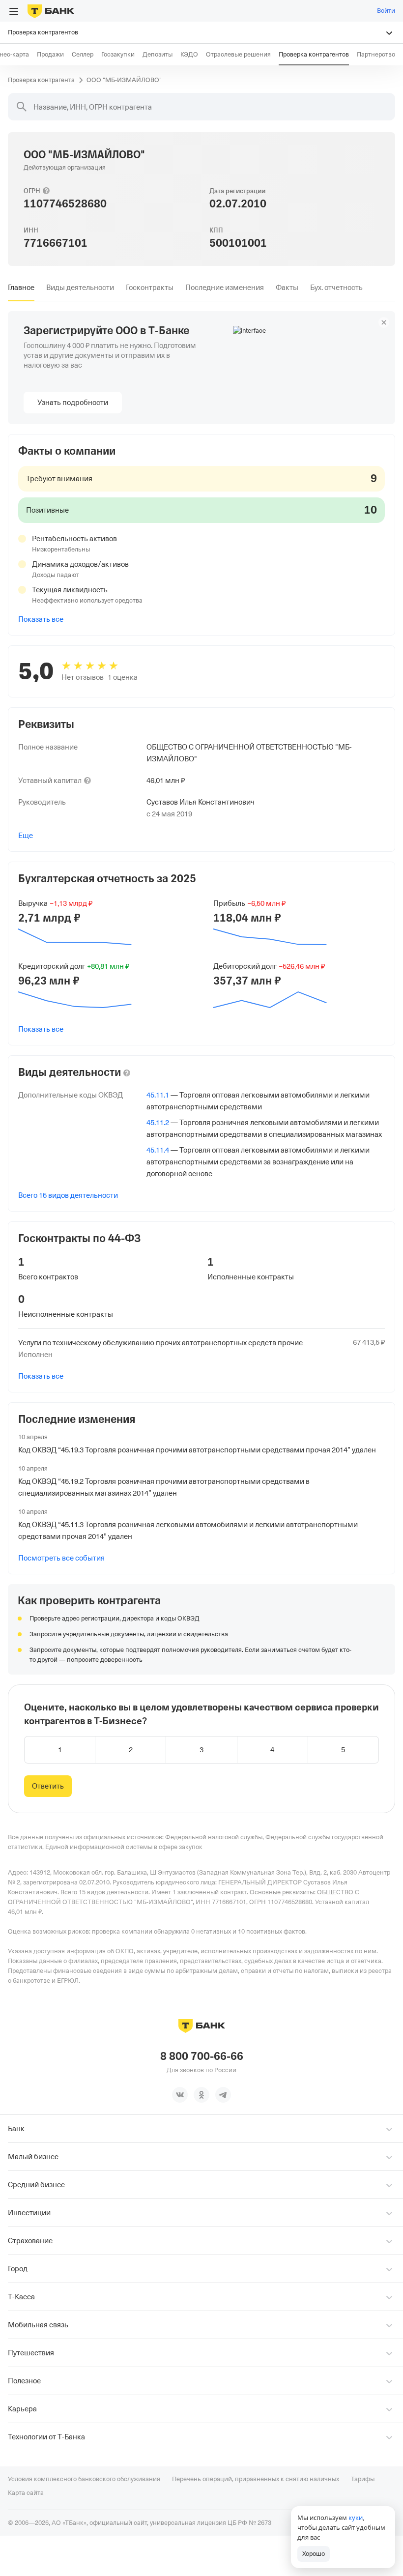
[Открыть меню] (14, 11)
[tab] (21, 288)
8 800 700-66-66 (202, 2056)
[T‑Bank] (51, 11)
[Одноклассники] (201, 2095)
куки (356, 2518)
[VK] (180, 2095)
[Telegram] (223, 2095)
